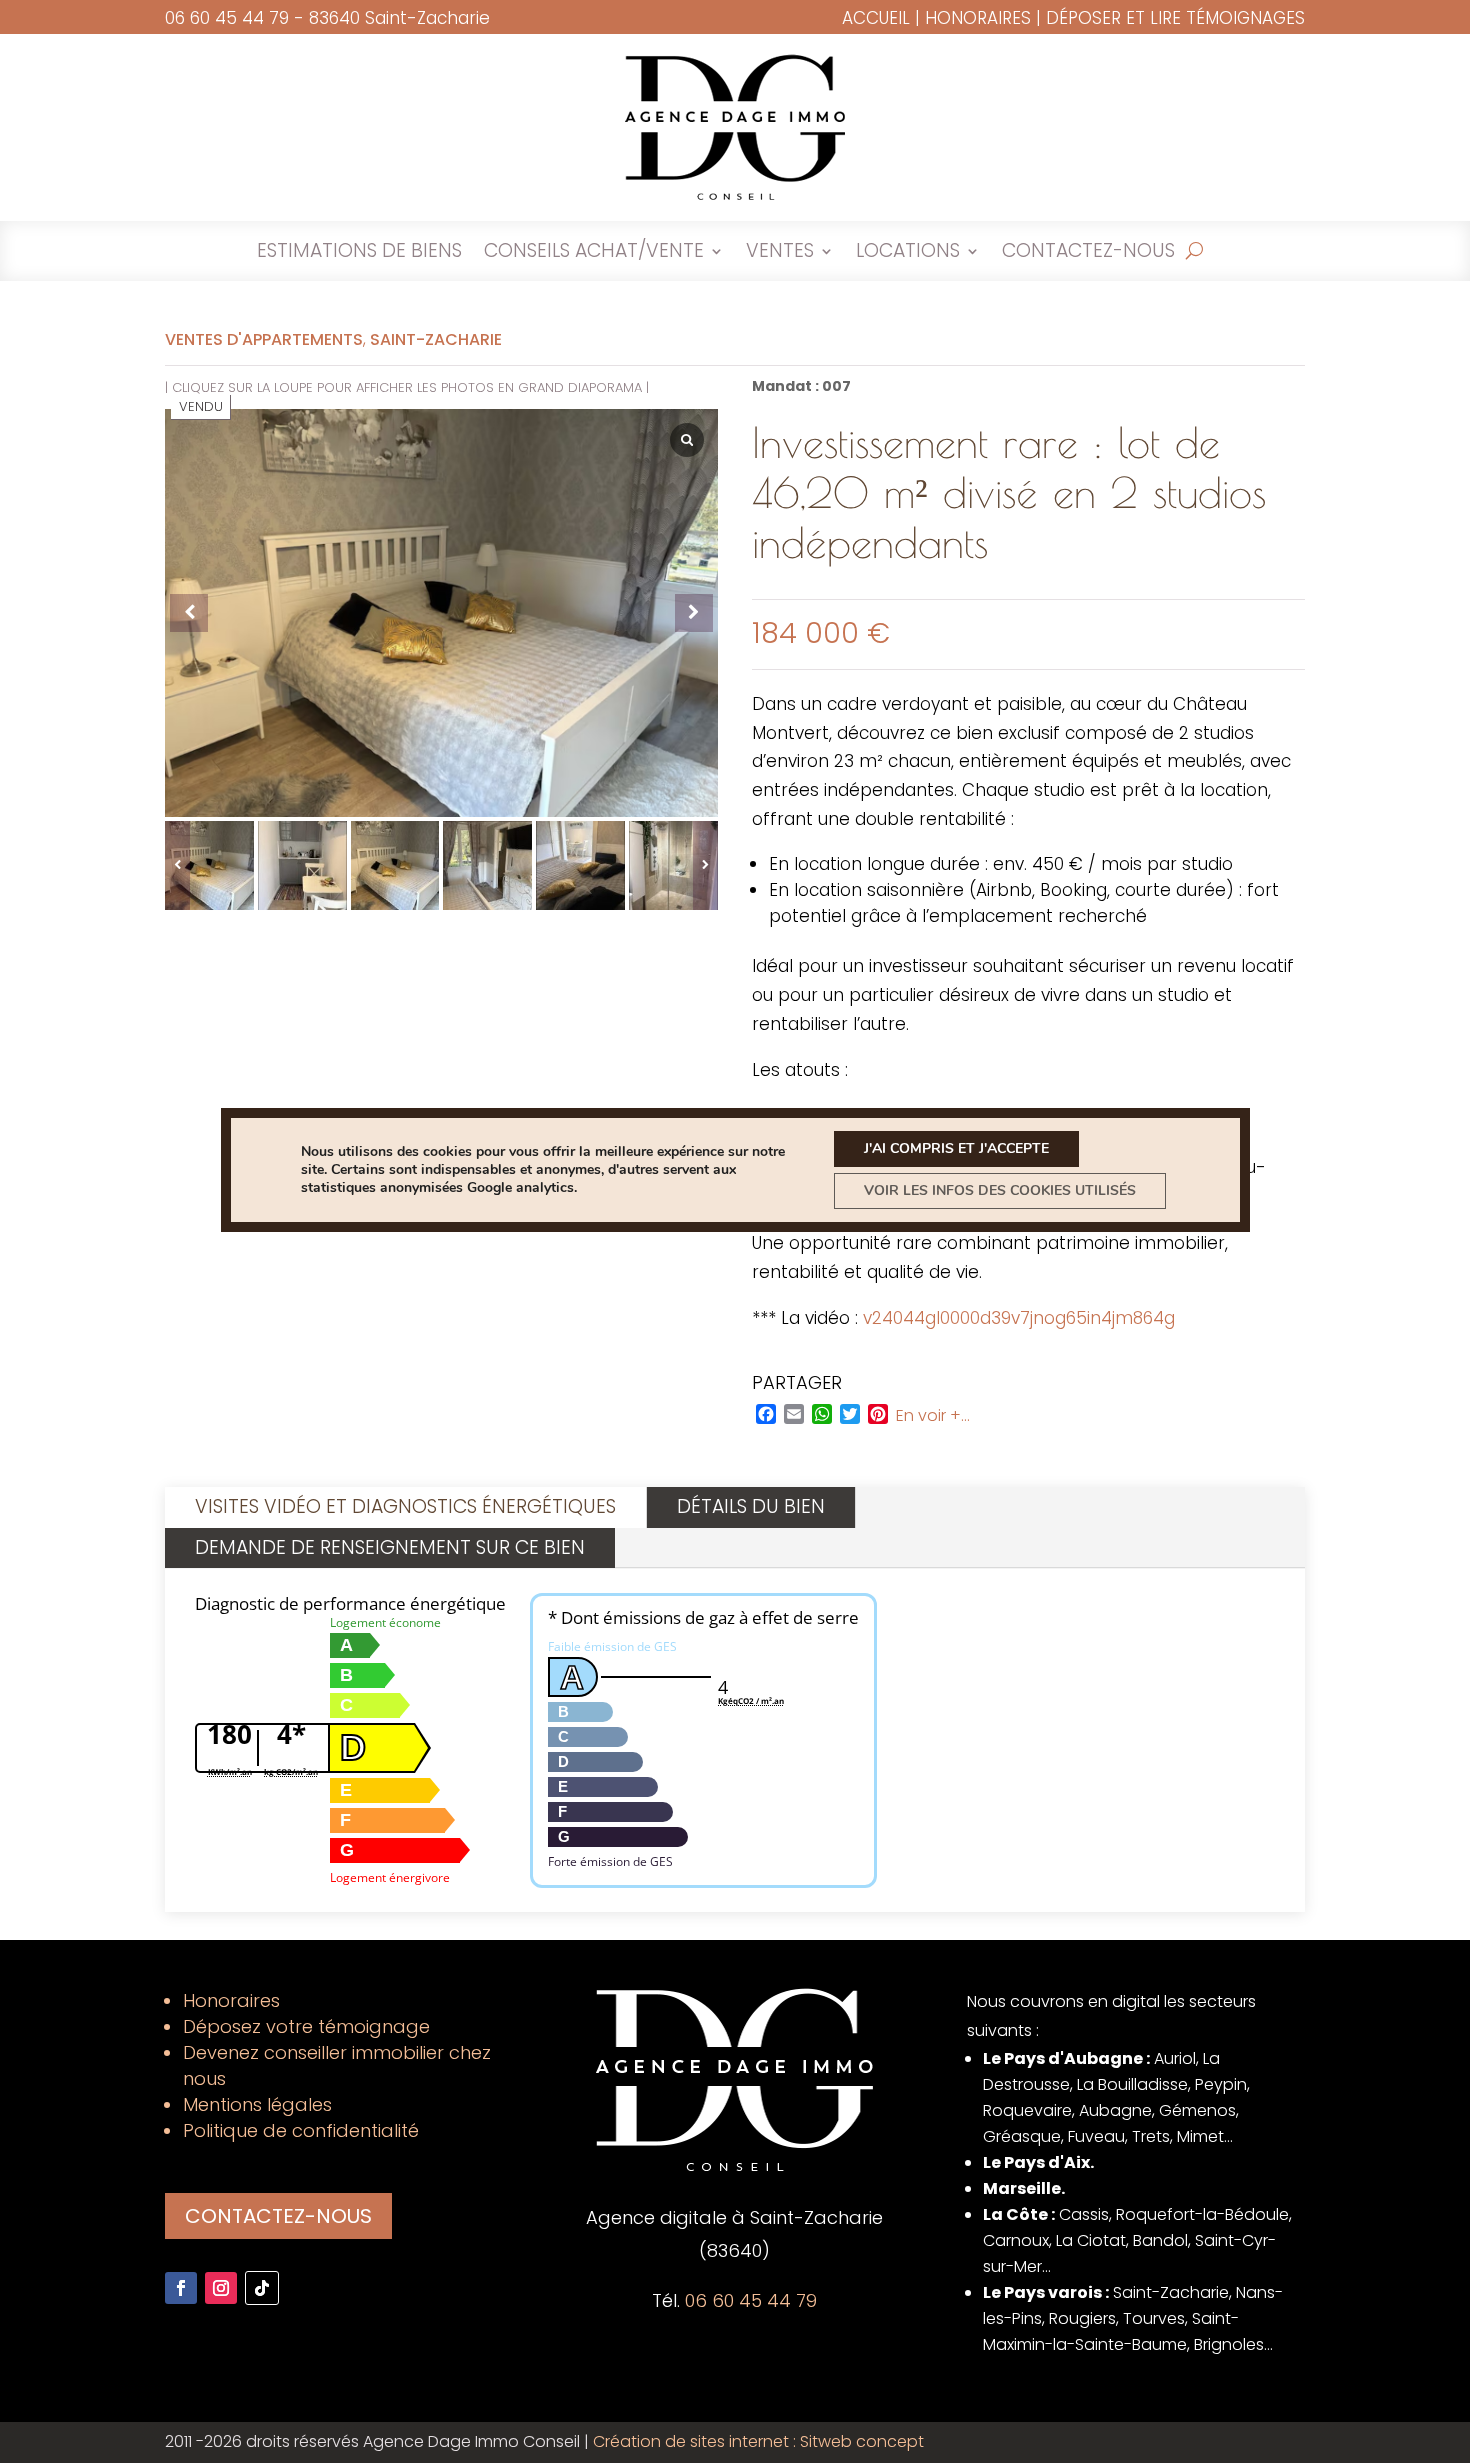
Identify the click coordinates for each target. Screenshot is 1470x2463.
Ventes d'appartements (264, 339)
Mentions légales (257, 2104)
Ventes (780, 254)
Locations (908, 254)
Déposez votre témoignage (306, 2026)
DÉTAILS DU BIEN (751, 1506)
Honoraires (978, 18)
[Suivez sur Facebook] (181, 2288)
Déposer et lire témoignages (1175, 18)
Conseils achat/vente (594, 254)
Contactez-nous (1088, 254)
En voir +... (933, 1416)
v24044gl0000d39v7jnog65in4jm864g (1019, 1318)
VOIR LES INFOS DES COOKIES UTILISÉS (1000, 1190)
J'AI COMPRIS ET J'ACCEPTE (956, 1148)
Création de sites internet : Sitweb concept (758, 2441)
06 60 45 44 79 (227, 18)
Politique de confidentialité (301, 2130)
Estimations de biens (359, 254)
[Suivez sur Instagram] (221, 2288)
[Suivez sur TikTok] (262, 2288)
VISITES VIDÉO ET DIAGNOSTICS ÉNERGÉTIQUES (405, 1506)
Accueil (876, 18)
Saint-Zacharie (436, 339)
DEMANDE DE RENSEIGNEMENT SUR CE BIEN (390, 1547)
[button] (705, 865)
